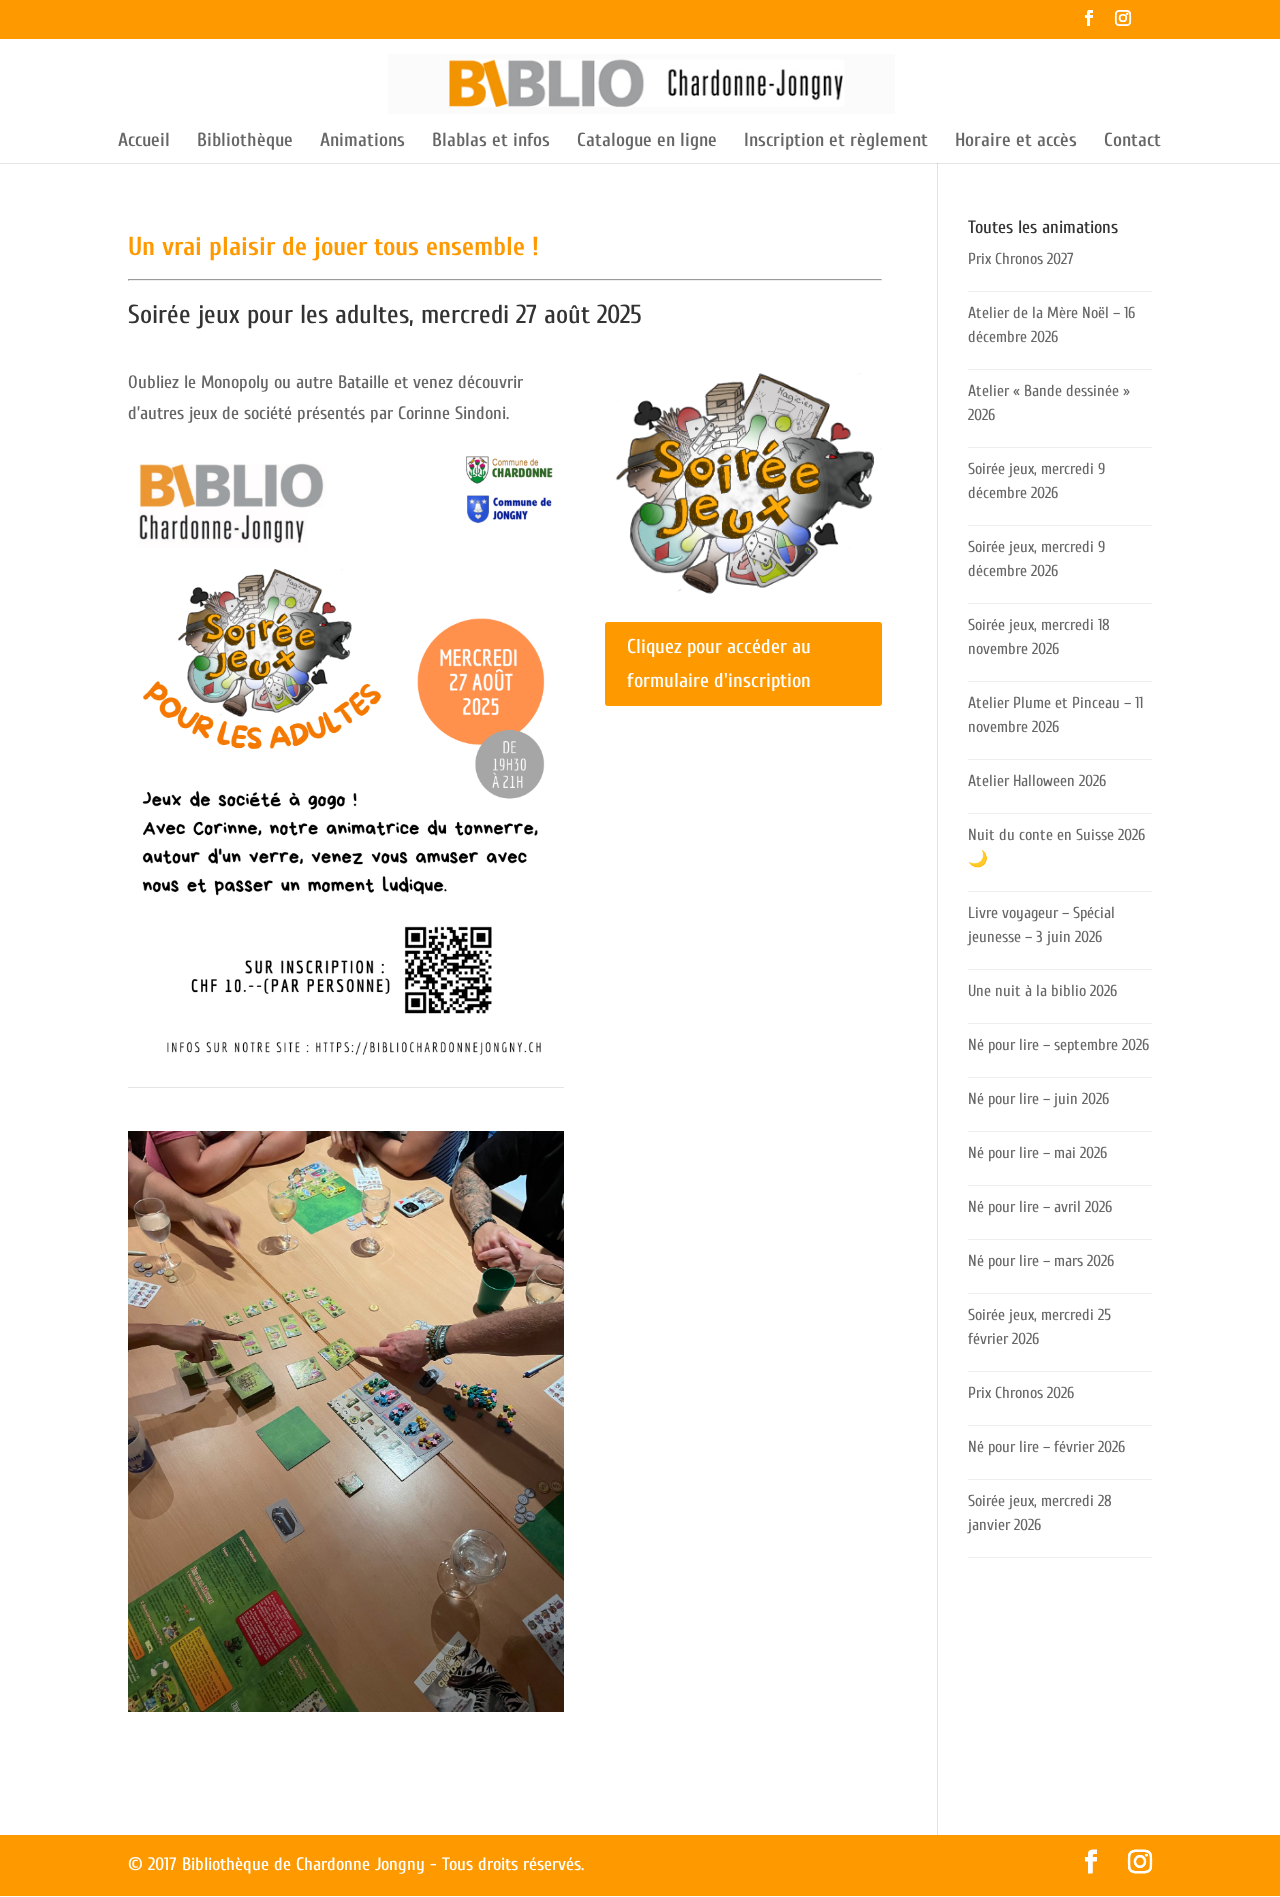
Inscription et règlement (836, 142)
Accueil (144, 142)
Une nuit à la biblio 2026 (1042, 991)
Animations (362, 142)
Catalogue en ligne (647, 142)
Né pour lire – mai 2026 (1037, 1153)
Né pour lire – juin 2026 (1038, 1099)
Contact (1132, 142)
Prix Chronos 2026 (1021, 1393)
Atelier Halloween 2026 (1037, 781)
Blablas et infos (491, 142)
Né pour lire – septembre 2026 (1058, 1045)
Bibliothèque (245, 142)
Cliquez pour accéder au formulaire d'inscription (719, 663)
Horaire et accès (1016, 142)
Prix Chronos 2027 (1021, 259)
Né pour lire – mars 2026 (1041, 1261)
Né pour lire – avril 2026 (1040, 1207)
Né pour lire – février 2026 (1046, 1447)
